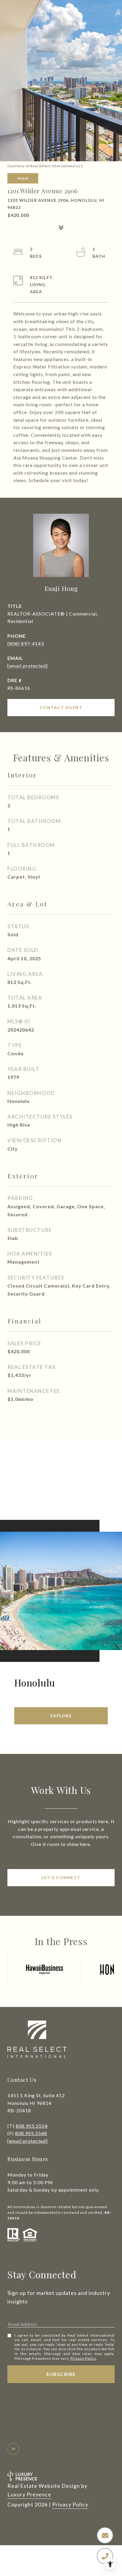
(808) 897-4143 (26, 643)
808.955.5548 (31, 2133)
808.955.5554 (32, 2126)
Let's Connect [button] (61, 1877)
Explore (61, 1716)
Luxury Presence (29, 2494)
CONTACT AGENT (61, 707)
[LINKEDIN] (13, 2449)
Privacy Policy (83, 2358)
